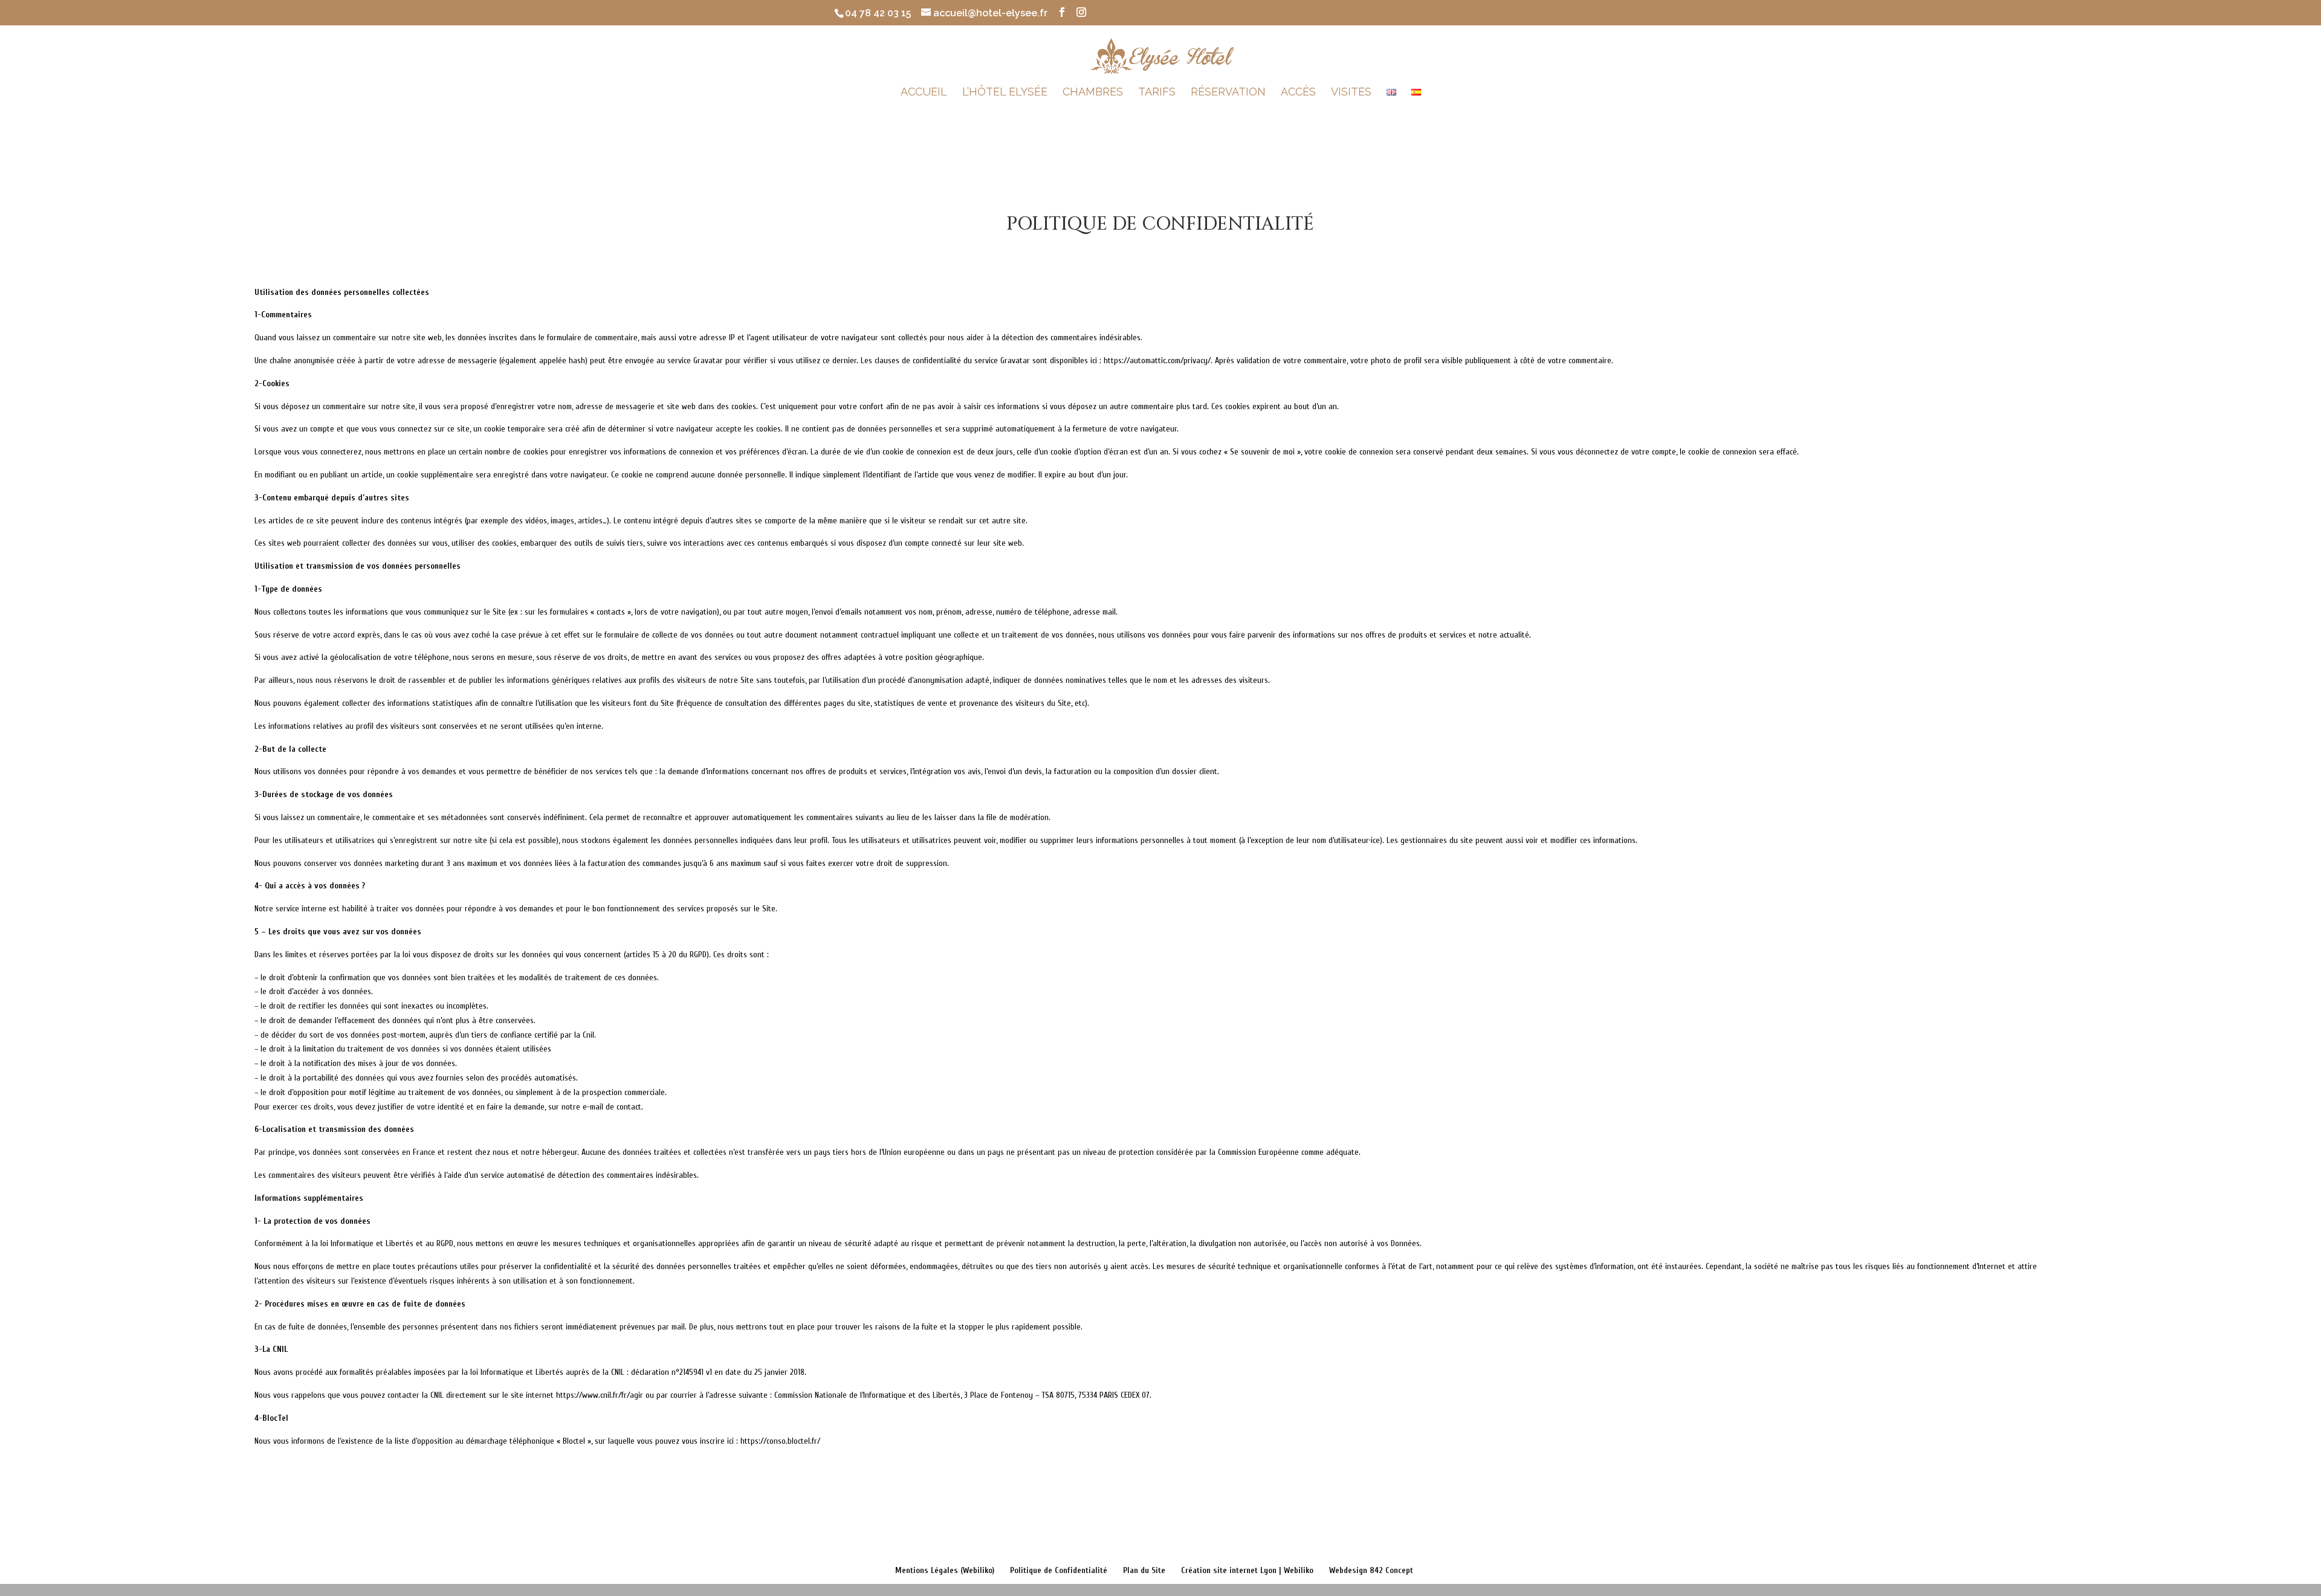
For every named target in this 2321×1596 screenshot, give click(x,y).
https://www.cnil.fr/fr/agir (600, 1395)
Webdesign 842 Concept (1371, 1570)
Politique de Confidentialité (1059, 1570)
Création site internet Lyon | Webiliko (1247, 1570)
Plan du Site (1144, 1570)
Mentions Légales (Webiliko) (945, 1570)
